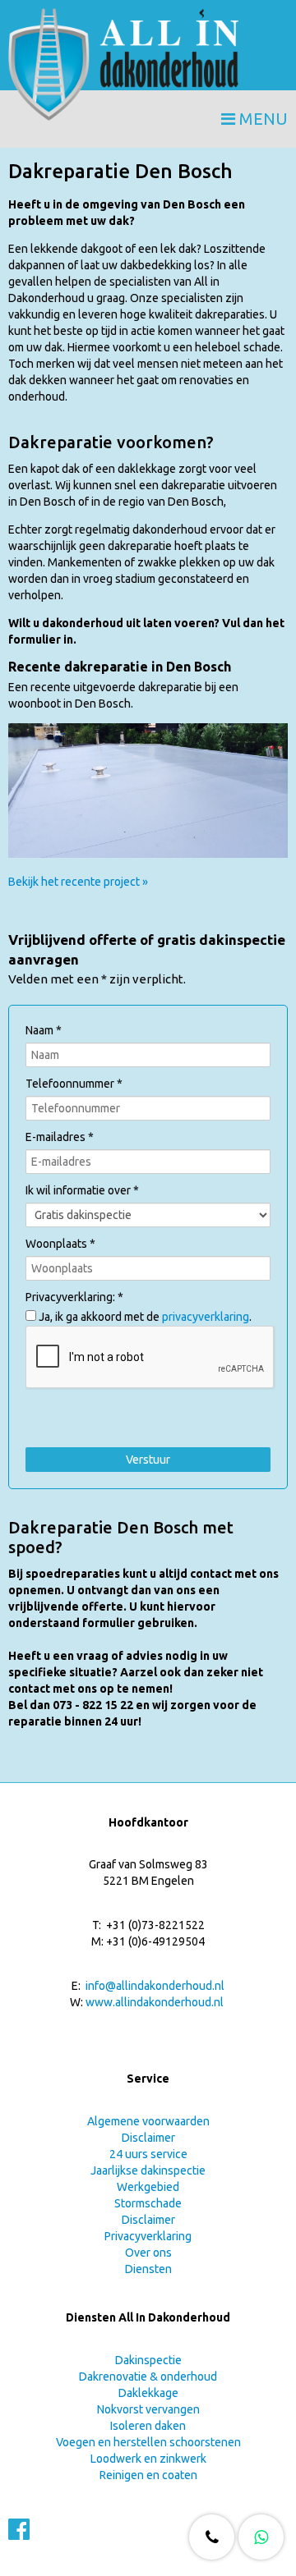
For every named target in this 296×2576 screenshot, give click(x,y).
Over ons (148, 2253)
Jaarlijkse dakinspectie (148, 2170)
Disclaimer (148, 2138)
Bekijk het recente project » (78, 882)
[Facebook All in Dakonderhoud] (19, 2534)
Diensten (148, 2269)
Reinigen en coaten (148, 2475)
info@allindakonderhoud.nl (155, 1986)
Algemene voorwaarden (148, 2121)
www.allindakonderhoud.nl (155, 2002)
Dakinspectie (148, 2360)
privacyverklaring (206, 1317)
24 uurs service (148, 2154)
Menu (261, 119)
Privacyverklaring (148, 2236)
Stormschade (148, 2203)
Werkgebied (148, 2187)
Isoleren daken (148, 2426)
